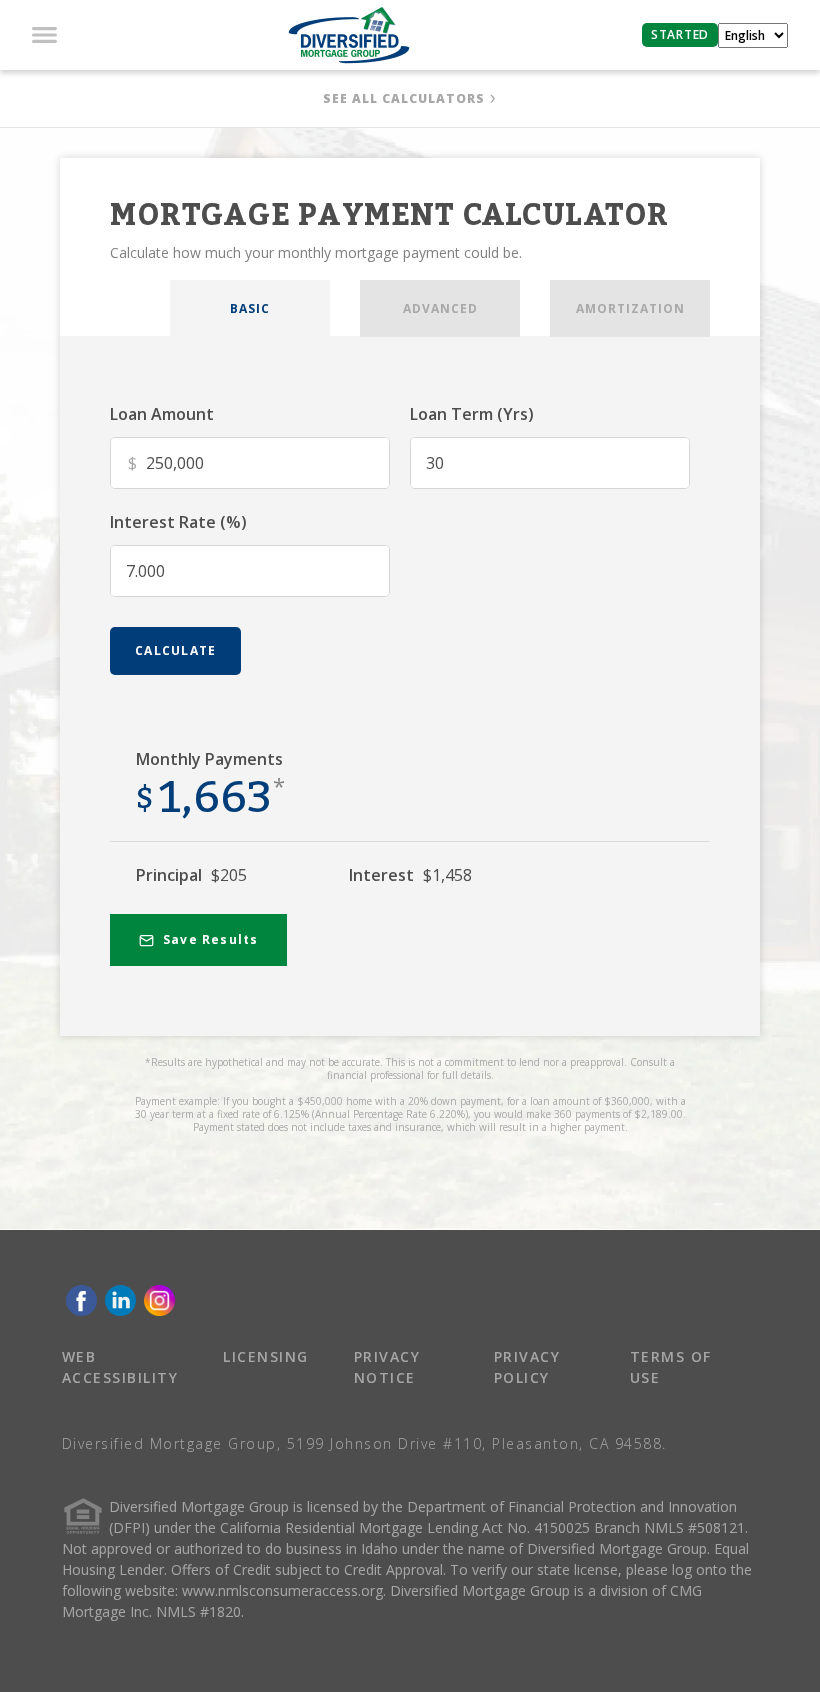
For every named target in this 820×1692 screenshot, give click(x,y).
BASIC (250, 308)
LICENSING (266, 1356)
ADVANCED (440, 308)
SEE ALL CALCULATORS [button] (404, 98)
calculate (175, 650)
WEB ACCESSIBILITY (120, 1367)
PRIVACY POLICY (527, 1367)
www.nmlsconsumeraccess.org (282, 1590)
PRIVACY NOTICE (387, 1367)
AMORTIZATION (630, 308)
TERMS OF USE (671, 1367)
